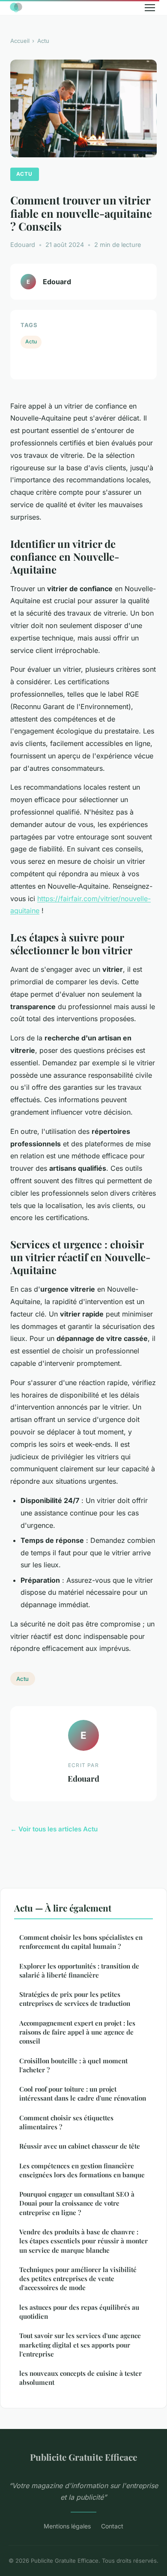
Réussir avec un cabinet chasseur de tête (80, 2146)
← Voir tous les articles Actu (54, 1829)
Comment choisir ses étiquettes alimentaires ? (66, 2122)
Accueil (20, 41)
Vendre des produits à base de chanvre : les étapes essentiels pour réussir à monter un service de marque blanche (83, 2241)
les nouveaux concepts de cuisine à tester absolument (81, 2378)
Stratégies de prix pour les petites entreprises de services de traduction (75, 1999)
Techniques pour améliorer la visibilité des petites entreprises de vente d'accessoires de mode (78, 2279)
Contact (112, 2526)
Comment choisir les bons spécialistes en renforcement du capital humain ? (81, 1942)
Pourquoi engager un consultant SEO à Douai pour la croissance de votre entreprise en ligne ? (77, 2203)
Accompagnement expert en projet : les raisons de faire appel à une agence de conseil (77, 2032)
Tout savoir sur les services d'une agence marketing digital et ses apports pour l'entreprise (80, 2345)
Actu (43, 41)
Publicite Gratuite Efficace (83, 2457)
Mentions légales (67, 2526)
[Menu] (150, 8)
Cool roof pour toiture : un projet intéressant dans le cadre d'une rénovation (83, 2094)
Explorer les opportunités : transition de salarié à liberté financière (79, 1970)
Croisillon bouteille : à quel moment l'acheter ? (73, 2065)
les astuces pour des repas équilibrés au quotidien (79, 2312)
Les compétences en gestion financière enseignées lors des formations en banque (82, 2170)
